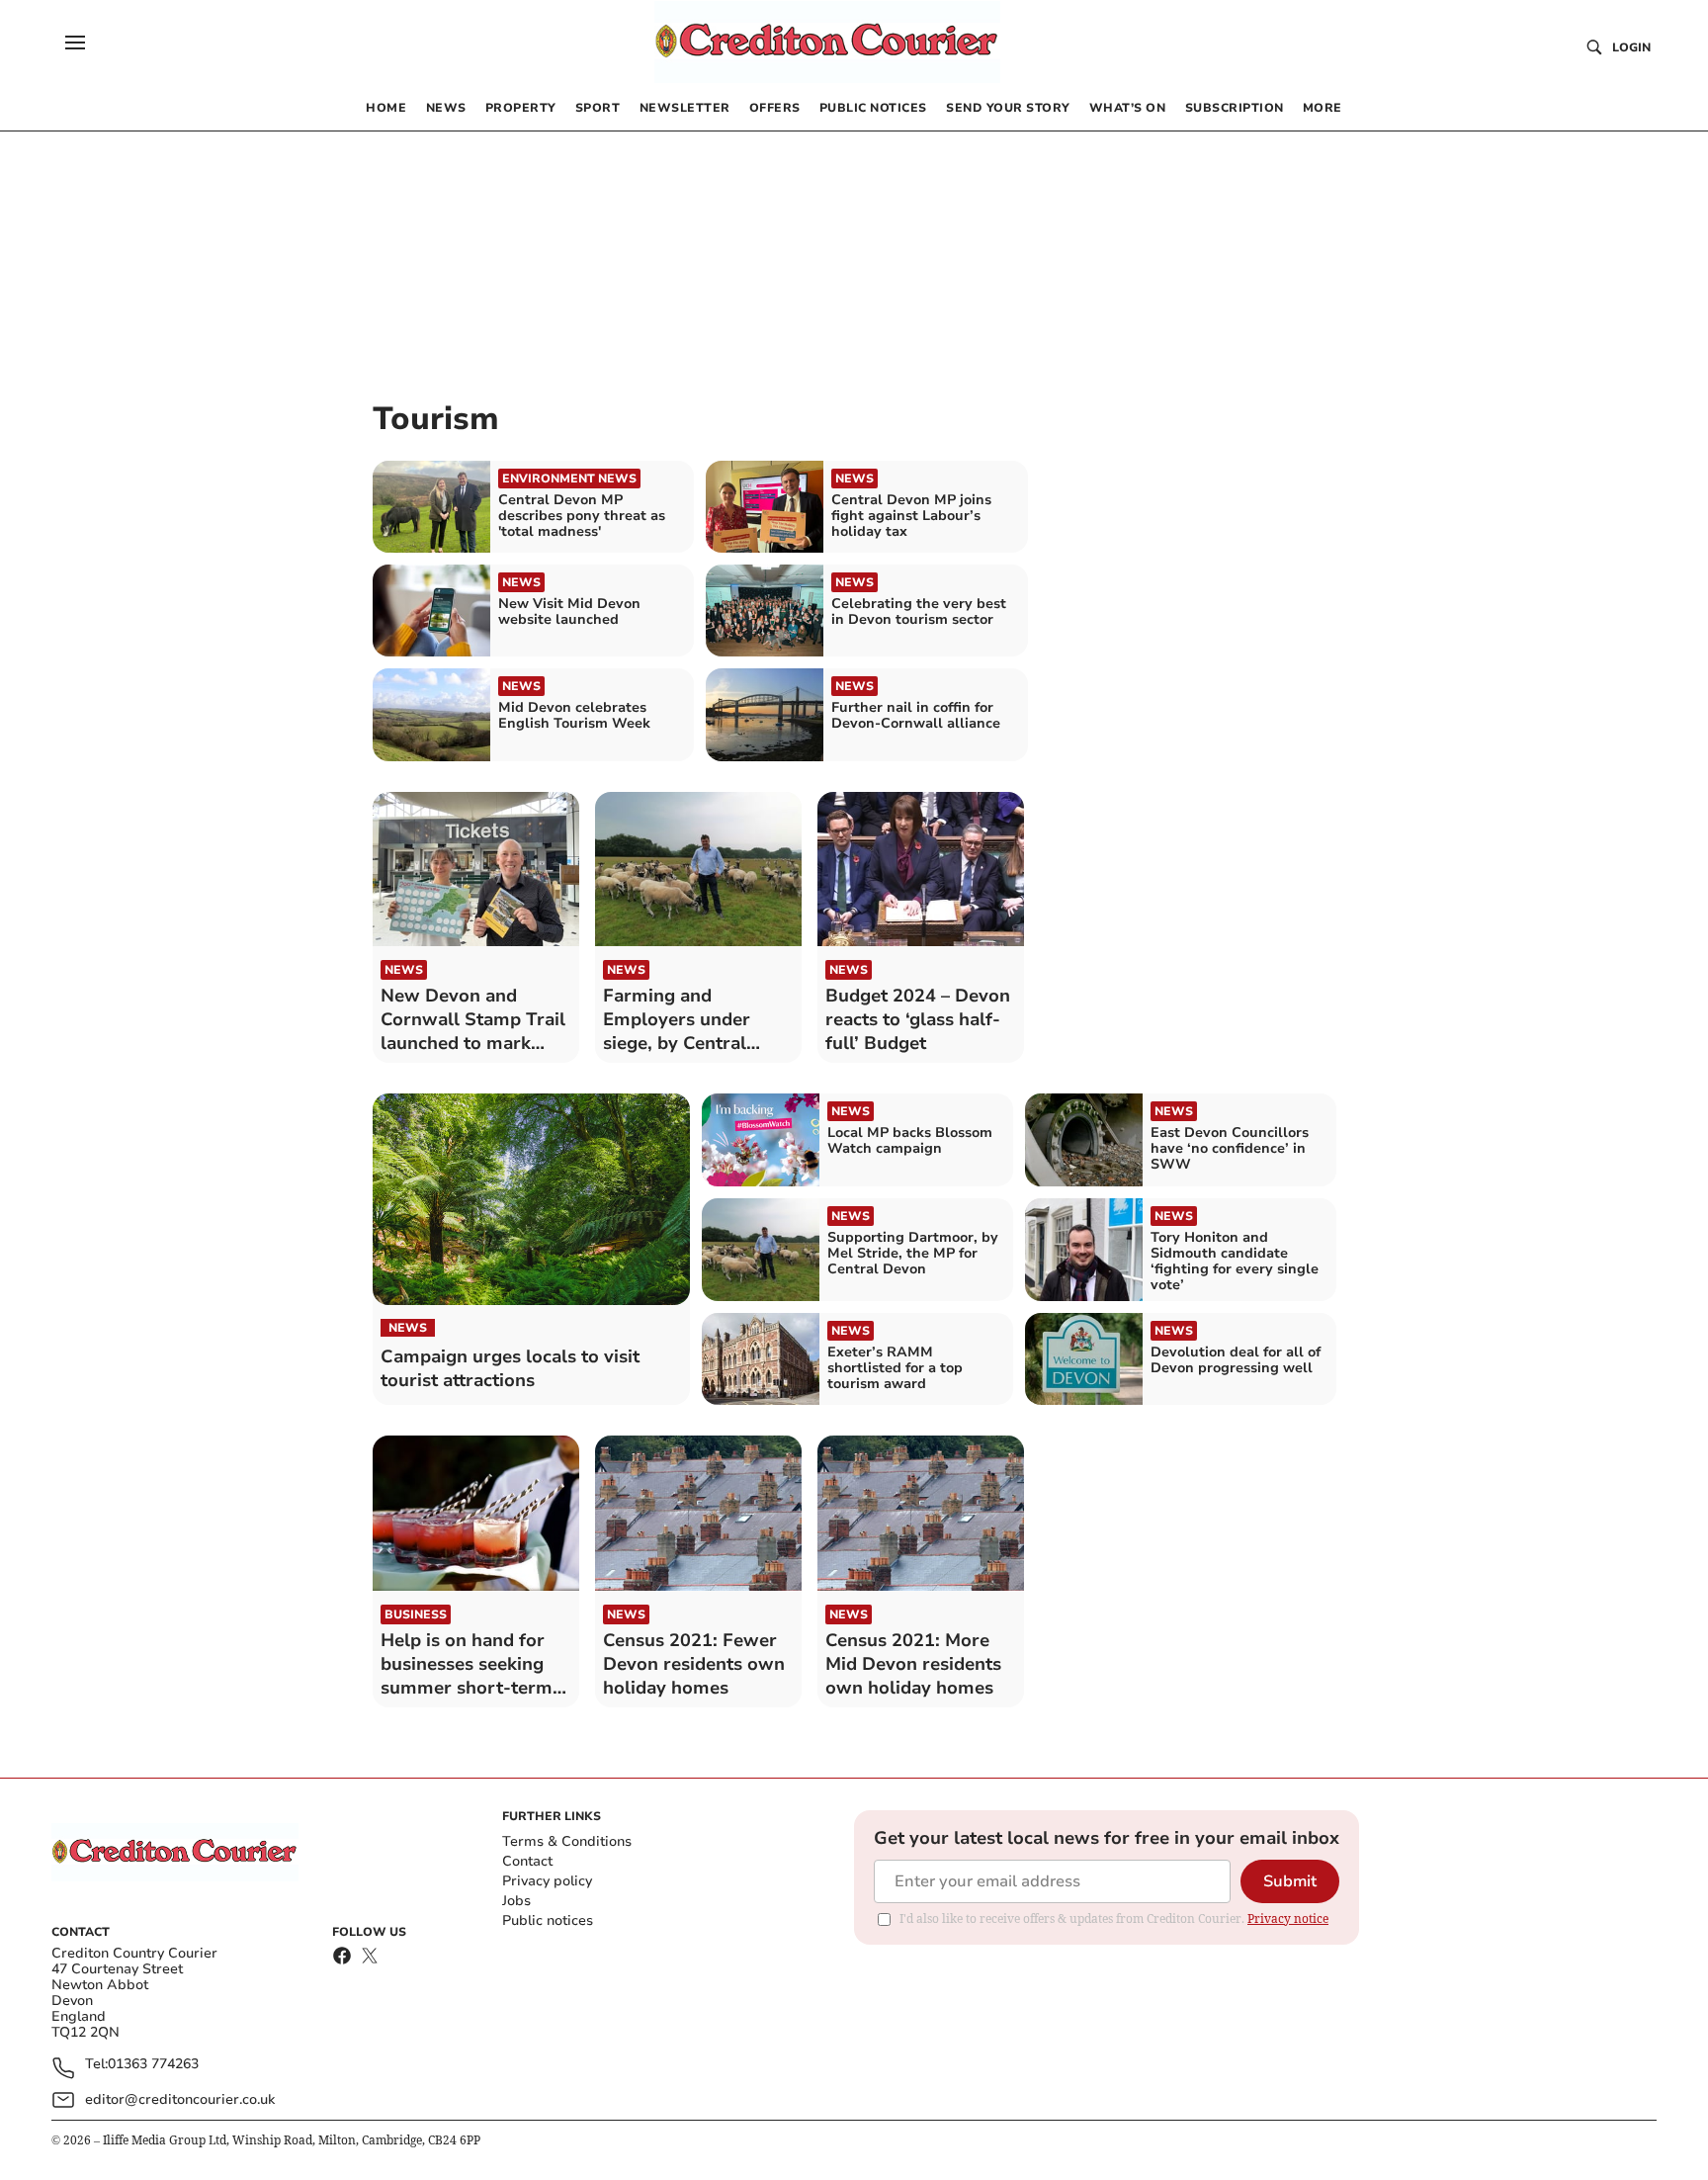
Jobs (516, 1901)
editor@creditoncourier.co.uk (180, 2099)
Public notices (548, 1920)
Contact (527, 1861)
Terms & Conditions (567, 1841)
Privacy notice (1288, 1918)
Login (1631, 47)
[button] (75, 43)
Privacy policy (547, 1881)
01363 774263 (153, 2065)
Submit (1290, 1881)
